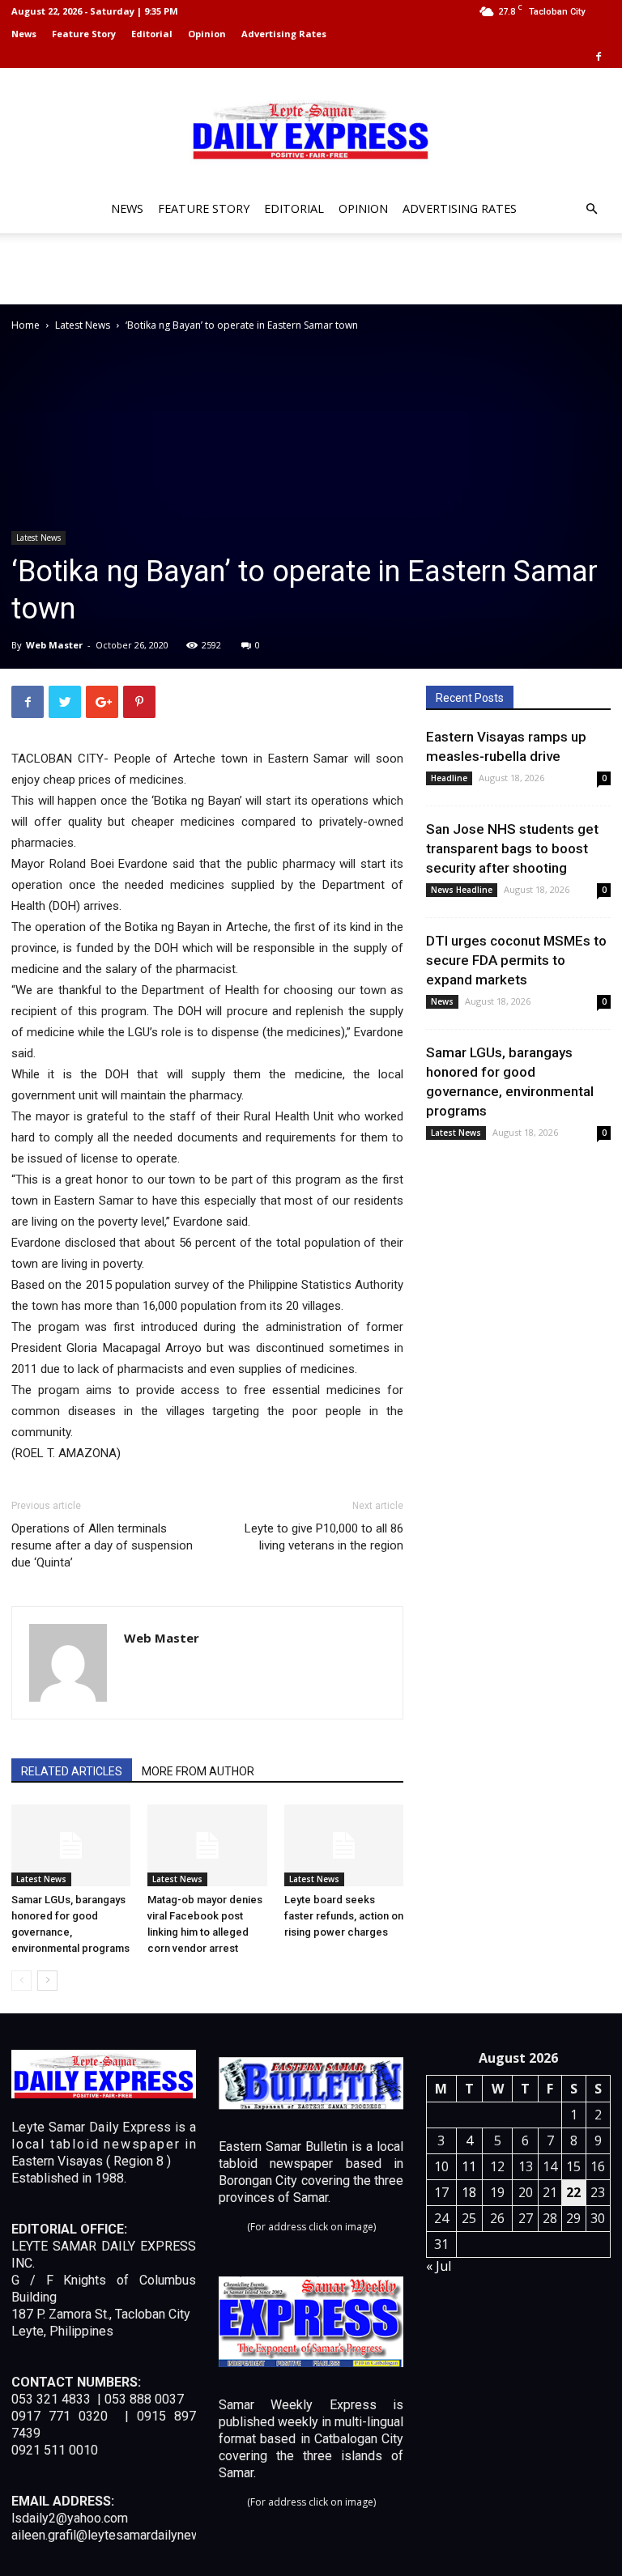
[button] (591, 209)
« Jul (439, 2266)
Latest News (83, 325)
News (24, 34)
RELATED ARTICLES (72, 1771)
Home (26, 325)
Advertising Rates (284, 34)
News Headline (462, 890)
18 (469, 2192)
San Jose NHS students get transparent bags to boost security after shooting (512, 848)
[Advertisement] (311, 269)
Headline (449, 778)
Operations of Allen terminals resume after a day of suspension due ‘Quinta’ (102, 1545)
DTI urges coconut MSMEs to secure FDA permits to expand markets (516, 960)
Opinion (207, 34)
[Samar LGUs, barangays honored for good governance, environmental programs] (71, 1845)
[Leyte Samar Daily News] (311, 129)
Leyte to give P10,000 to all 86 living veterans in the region (324, 1537)
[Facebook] (599, 57)
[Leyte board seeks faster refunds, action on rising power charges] (344, 1845)
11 (469, 2166)
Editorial (152, 34)
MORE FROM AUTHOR (198, 1771)
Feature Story (84, 34)
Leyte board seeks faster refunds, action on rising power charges (344, 1916)
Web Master (54, 645)
